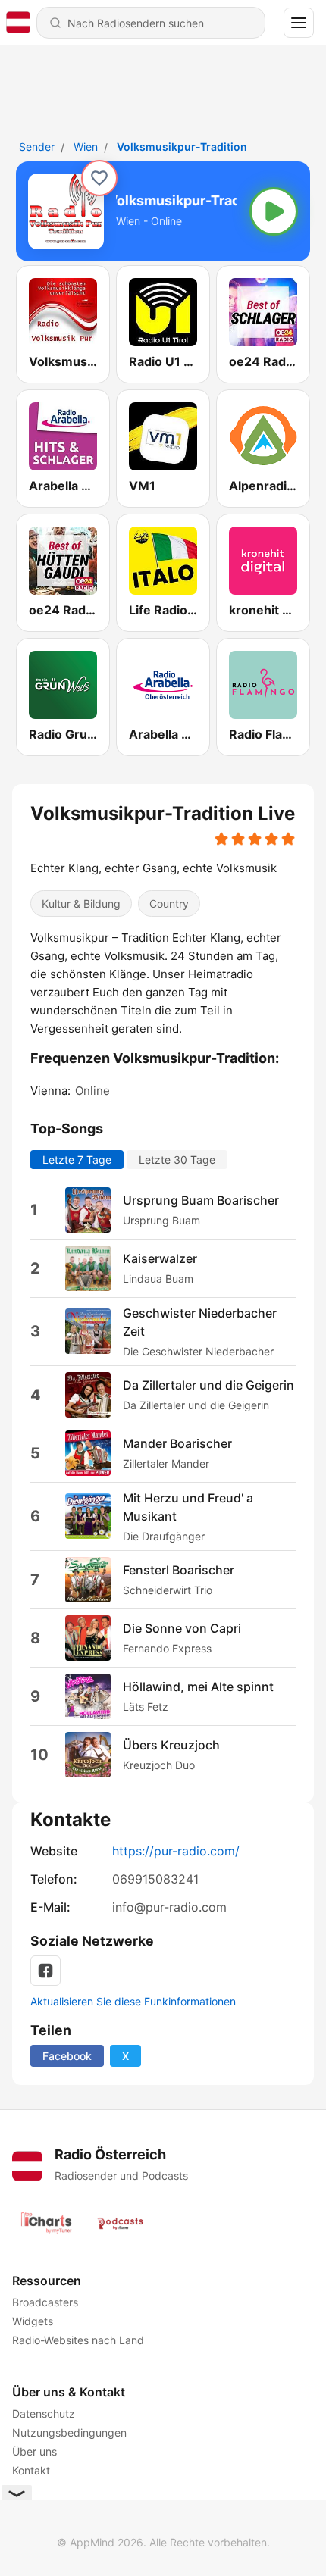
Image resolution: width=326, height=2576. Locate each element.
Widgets (33, 2321)
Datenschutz (44, 2413)
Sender (37, 147)
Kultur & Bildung (81, 903)
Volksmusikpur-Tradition (182, 147)
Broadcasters (45, 2302)
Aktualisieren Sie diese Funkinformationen (133, 2001)
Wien (86, 147)
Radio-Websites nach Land (78, 2340)
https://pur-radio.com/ (176, 1851)
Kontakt (31, 2470)
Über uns (34, 2451)
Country (169, 903)
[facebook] (45, 1971)
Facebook (67, 2056)
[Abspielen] (274, 211)
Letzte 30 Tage (177, 1160)
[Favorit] (99, 178)
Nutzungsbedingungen (69, 2432)
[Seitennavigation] (299, 23)
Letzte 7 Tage (77, 1160)
